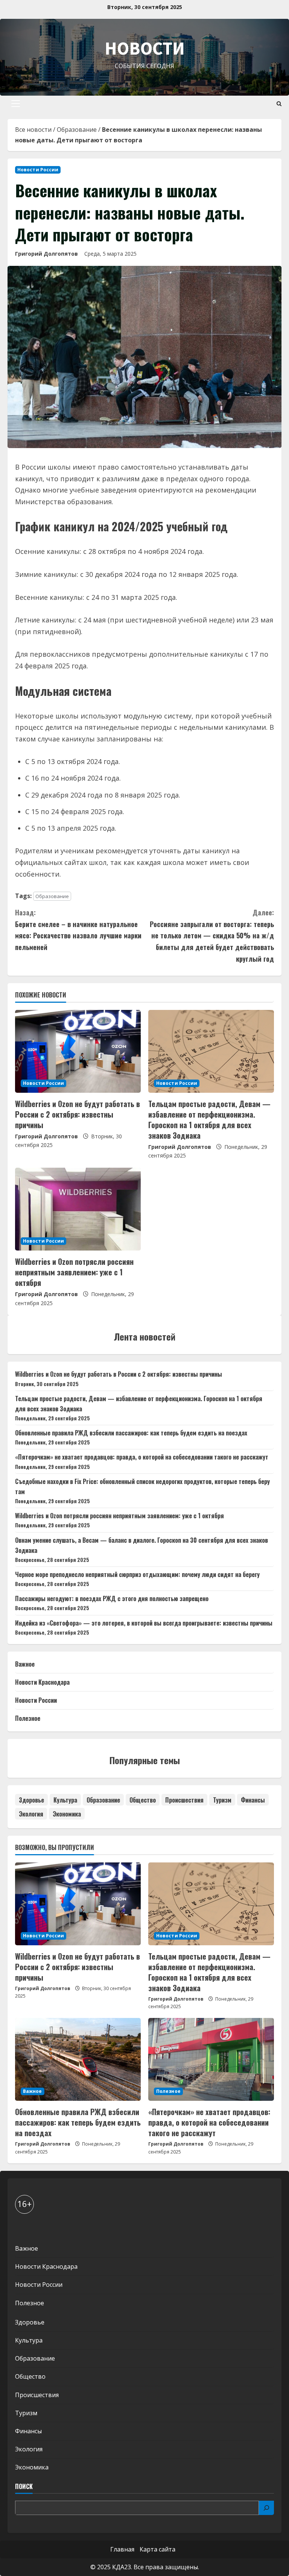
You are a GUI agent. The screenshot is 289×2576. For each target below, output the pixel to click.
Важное (25, 1664)
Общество (143, 1800)
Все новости (33, 130)
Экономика (67, 1814)
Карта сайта (157, 2549)
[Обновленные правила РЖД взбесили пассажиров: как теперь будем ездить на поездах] (78, 2059)
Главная (122, 2549)
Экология (31, 1814)
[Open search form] (279, 104)
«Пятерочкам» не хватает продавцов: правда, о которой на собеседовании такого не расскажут (142, 1457)
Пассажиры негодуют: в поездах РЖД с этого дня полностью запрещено (112, 1598)
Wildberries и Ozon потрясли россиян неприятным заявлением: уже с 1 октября (74, 1272)
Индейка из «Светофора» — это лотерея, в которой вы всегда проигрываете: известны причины (144, 1623)
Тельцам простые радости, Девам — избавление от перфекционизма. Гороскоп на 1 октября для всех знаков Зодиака (209, 1119)
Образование (77, 130)
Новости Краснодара (42, 1682)
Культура (65, 1800)
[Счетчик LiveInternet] (22, 2229)
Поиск (24, 2487)
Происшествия (184, 1800)
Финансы (253, 1800)
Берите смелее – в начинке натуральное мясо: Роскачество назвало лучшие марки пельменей (78, 930)
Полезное (28, 1718)
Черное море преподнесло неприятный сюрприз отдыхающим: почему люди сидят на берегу (137, 1574)
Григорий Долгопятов (46, 254)
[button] (16, 104)
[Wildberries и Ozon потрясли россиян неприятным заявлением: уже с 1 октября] (78, 1209)
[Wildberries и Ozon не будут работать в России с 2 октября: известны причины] (78, 1051)
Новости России (38, 170)
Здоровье (31, 1800)
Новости (145, 48)
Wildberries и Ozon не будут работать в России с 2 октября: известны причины (78, 1114)
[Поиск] (266, 2508)
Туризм (222, 1800)
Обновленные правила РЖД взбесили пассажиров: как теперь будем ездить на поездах (131, 1433)
